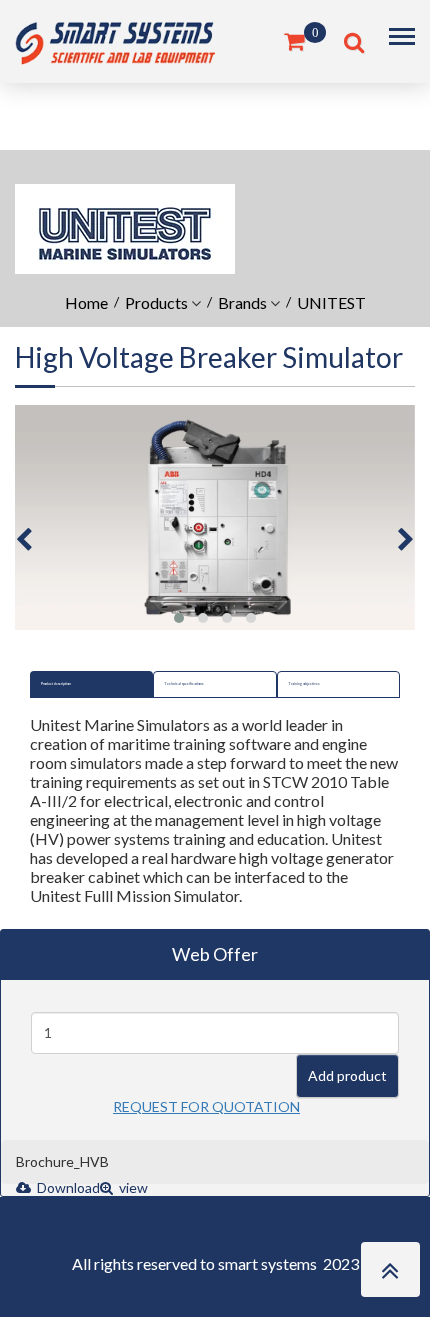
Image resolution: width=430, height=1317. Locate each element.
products (156, 302)
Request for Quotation (206, 1106)
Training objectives (303, 684)
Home (86, 302)
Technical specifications (183, 684)
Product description (56, 684)
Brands (242, 302)
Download (67, 1187)
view (132, 1187)
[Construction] (115, 39)
